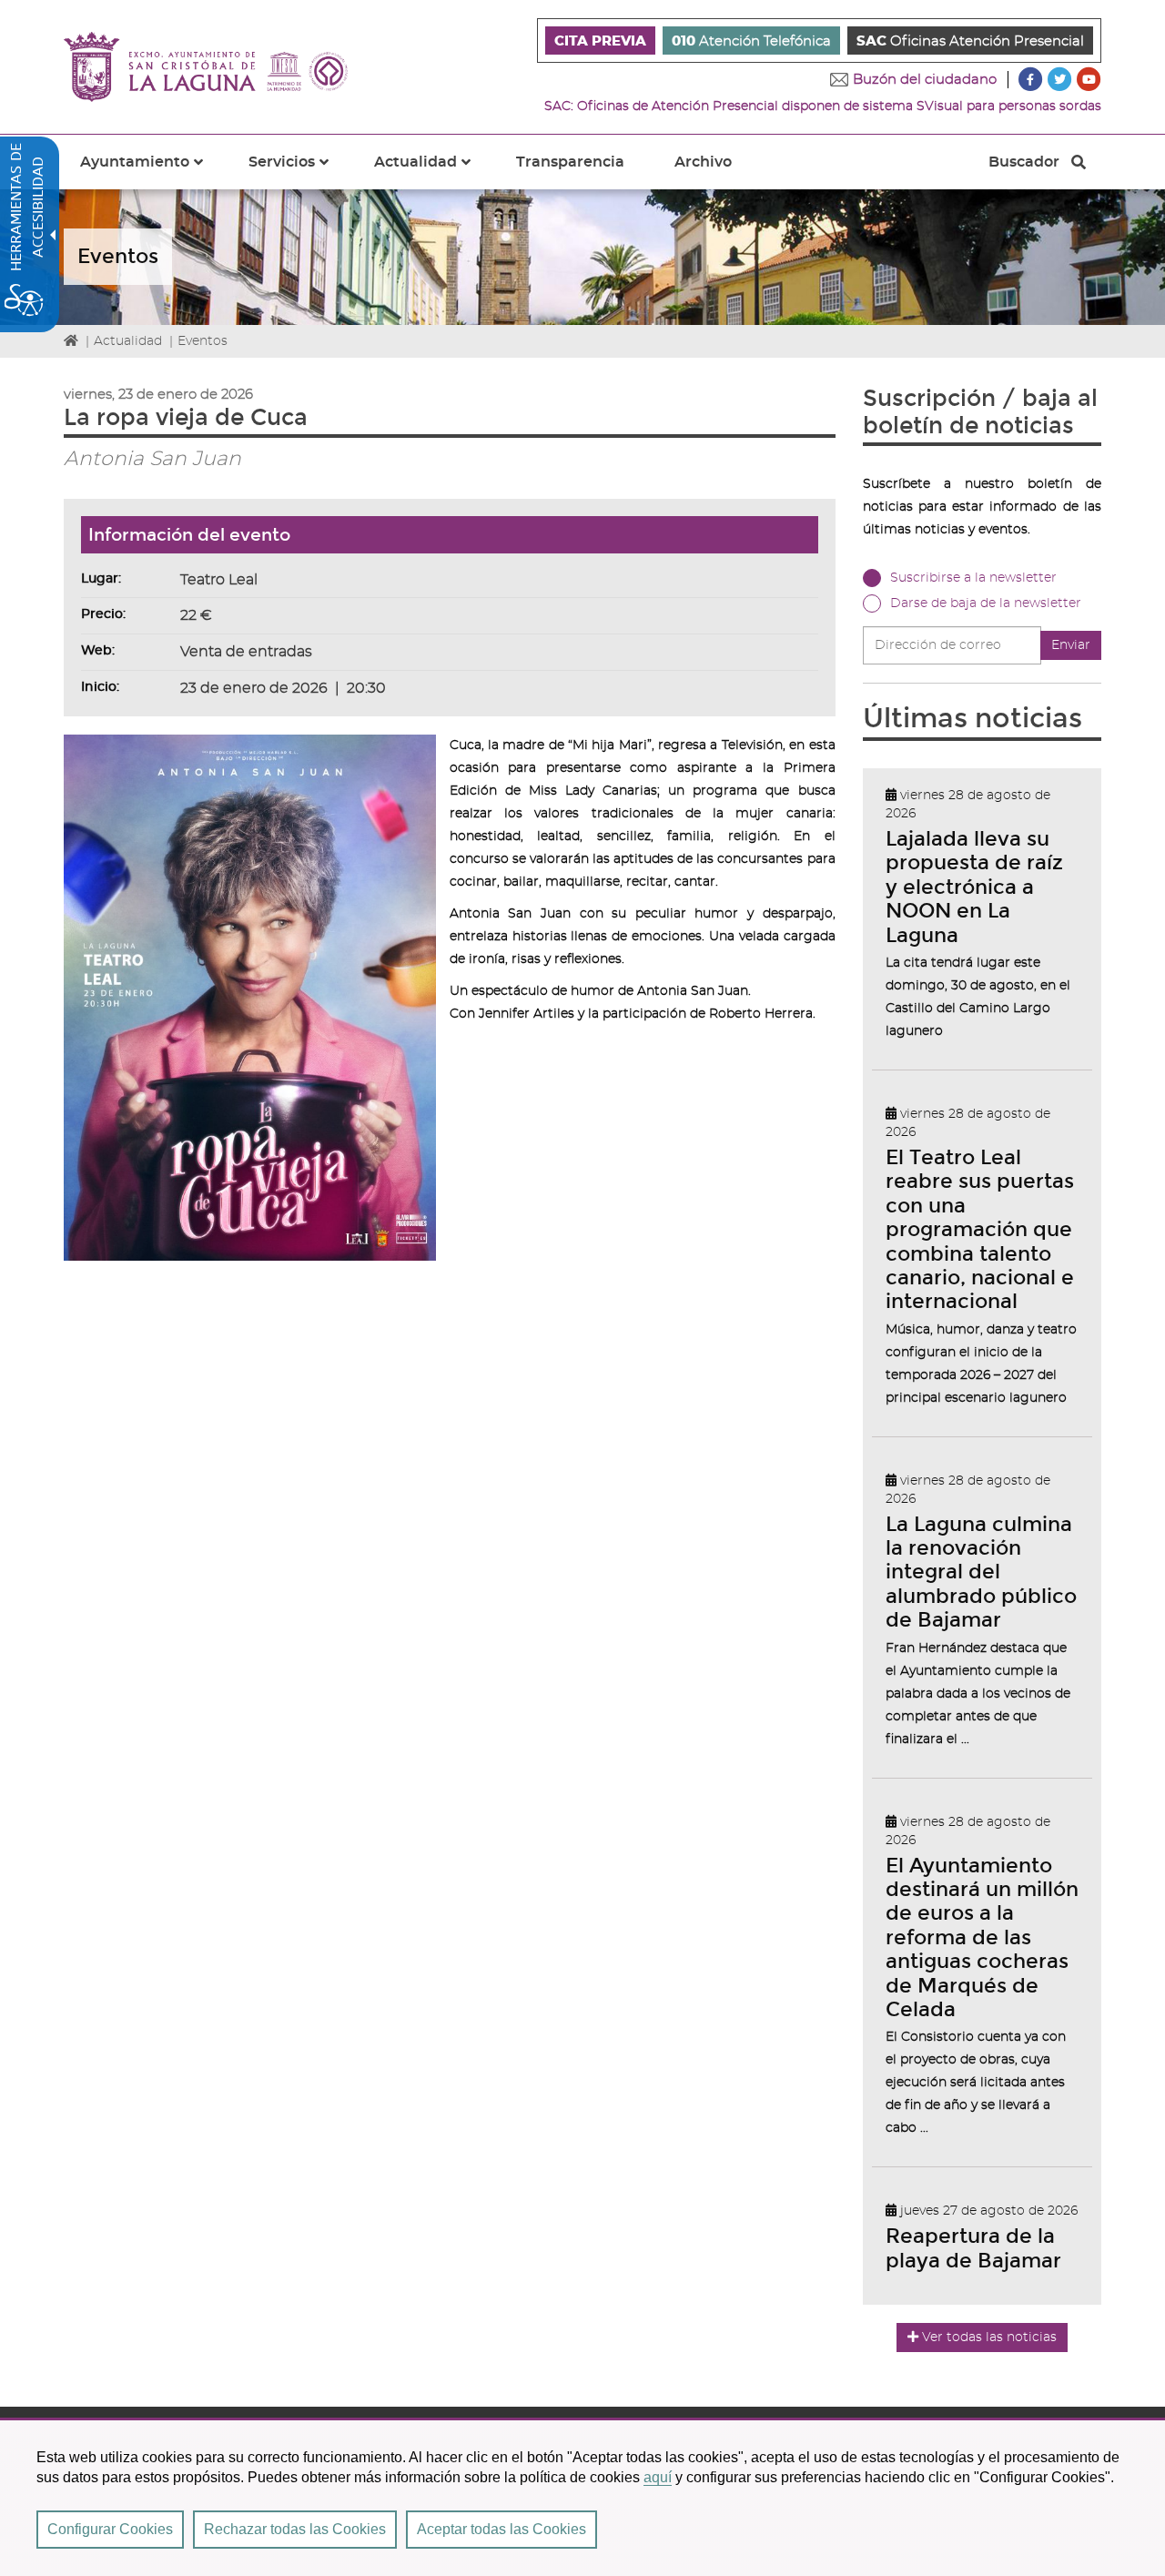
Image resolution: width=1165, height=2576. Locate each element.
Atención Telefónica (751, 41)
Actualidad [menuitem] (433, 172)
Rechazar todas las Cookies (295, 2529)
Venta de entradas (246, 652)
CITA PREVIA (600, 41)
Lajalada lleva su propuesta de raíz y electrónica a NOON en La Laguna (974, 887)
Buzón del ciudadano (925, 80)
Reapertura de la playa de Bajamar (973, 2248)
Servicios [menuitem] (299, 172)
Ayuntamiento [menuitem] (152, 172)
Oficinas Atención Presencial (970, 41)
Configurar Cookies (110, 2529)
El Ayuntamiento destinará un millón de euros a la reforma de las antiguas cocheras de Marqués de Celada (982, 1937)
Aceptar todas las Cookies (501, 2529)
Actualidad (128, 341)
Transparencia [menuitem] (570, 162)
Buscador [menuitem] (1023, 167)
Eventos (203, 341)
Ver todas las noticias (989, 2338)
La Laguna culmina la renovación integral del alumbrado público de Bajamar (981, 1572)
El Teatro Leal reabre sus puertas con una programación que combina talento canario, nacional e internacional (980, 1229)
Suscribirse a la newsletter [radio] (973, 578)
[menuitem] (600, 41)
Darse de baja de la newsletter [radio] (986, 603)
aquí (658, 2477)
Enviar (1071, 645)
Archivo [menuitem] (703, 162)
